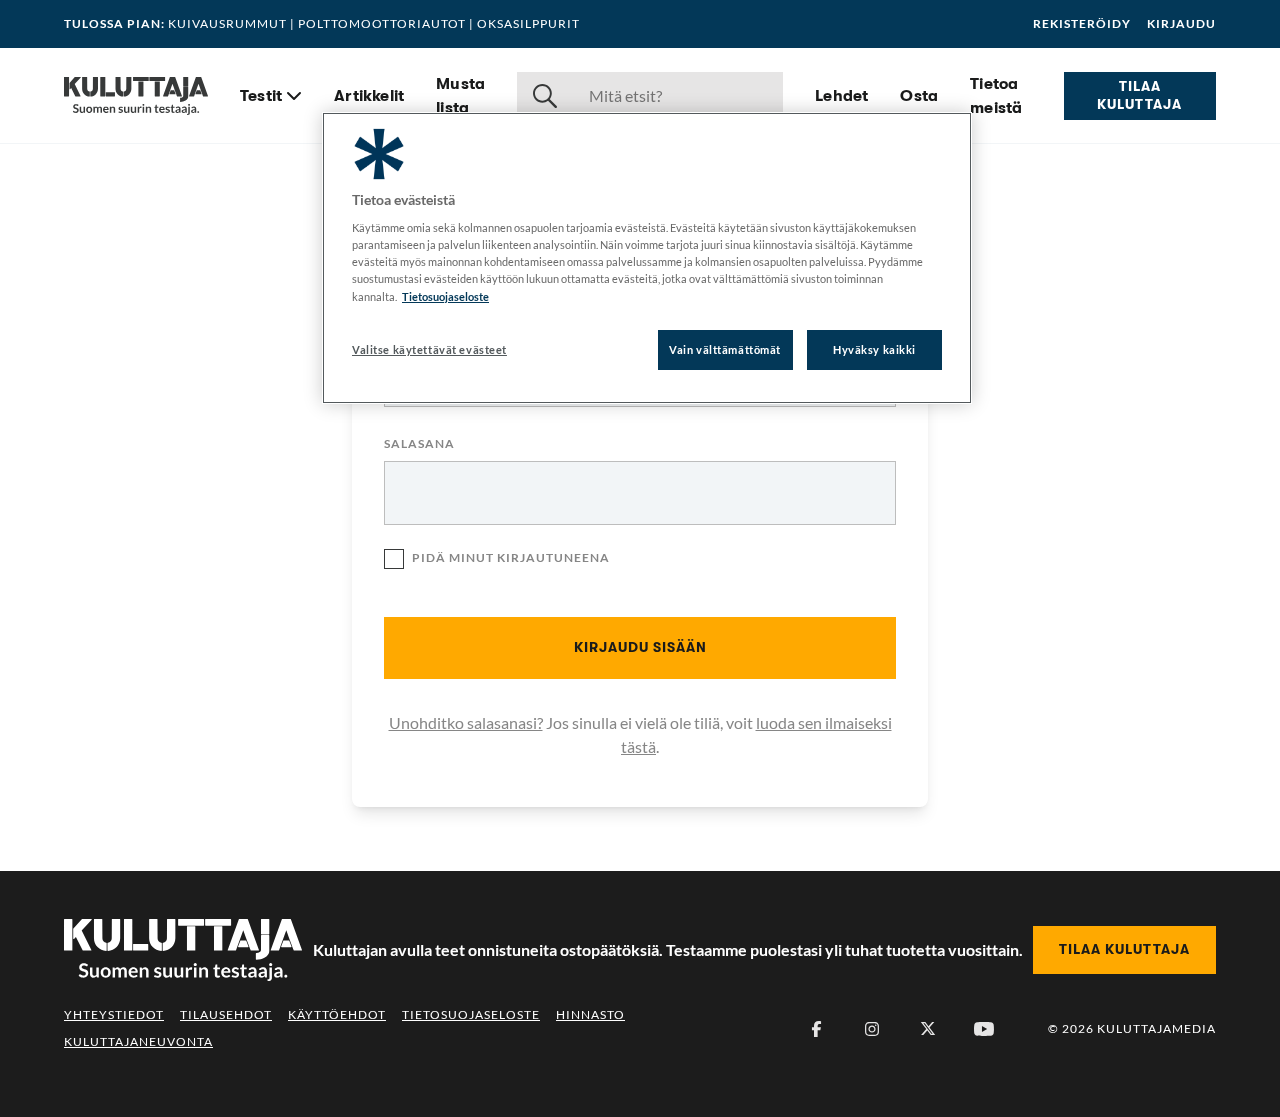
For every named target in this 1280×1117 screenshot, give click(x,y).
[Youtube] (984, 1029)
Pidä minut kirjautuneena (511, 557)
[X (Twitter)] (928, 1029)
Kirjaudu (1181, 24)
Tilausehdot (226, 1014)
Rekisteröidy (1082, 24)
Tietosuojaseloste (471, 1014)
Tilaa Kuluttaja (1139, 95)
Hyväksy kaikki (874, 349)
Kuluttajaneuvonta (138, 1041)
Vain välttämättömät (725, 349)
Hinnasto (590, 1014)
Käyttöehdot (337, 1014)
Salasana (419, 444)
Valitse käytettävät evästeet (429, 349)
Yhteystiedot (114, 1014)
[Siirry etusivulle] (136, 96)
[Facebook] (816, 1029)
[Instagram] (872, 1029)
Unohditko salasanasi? (466, 722)
